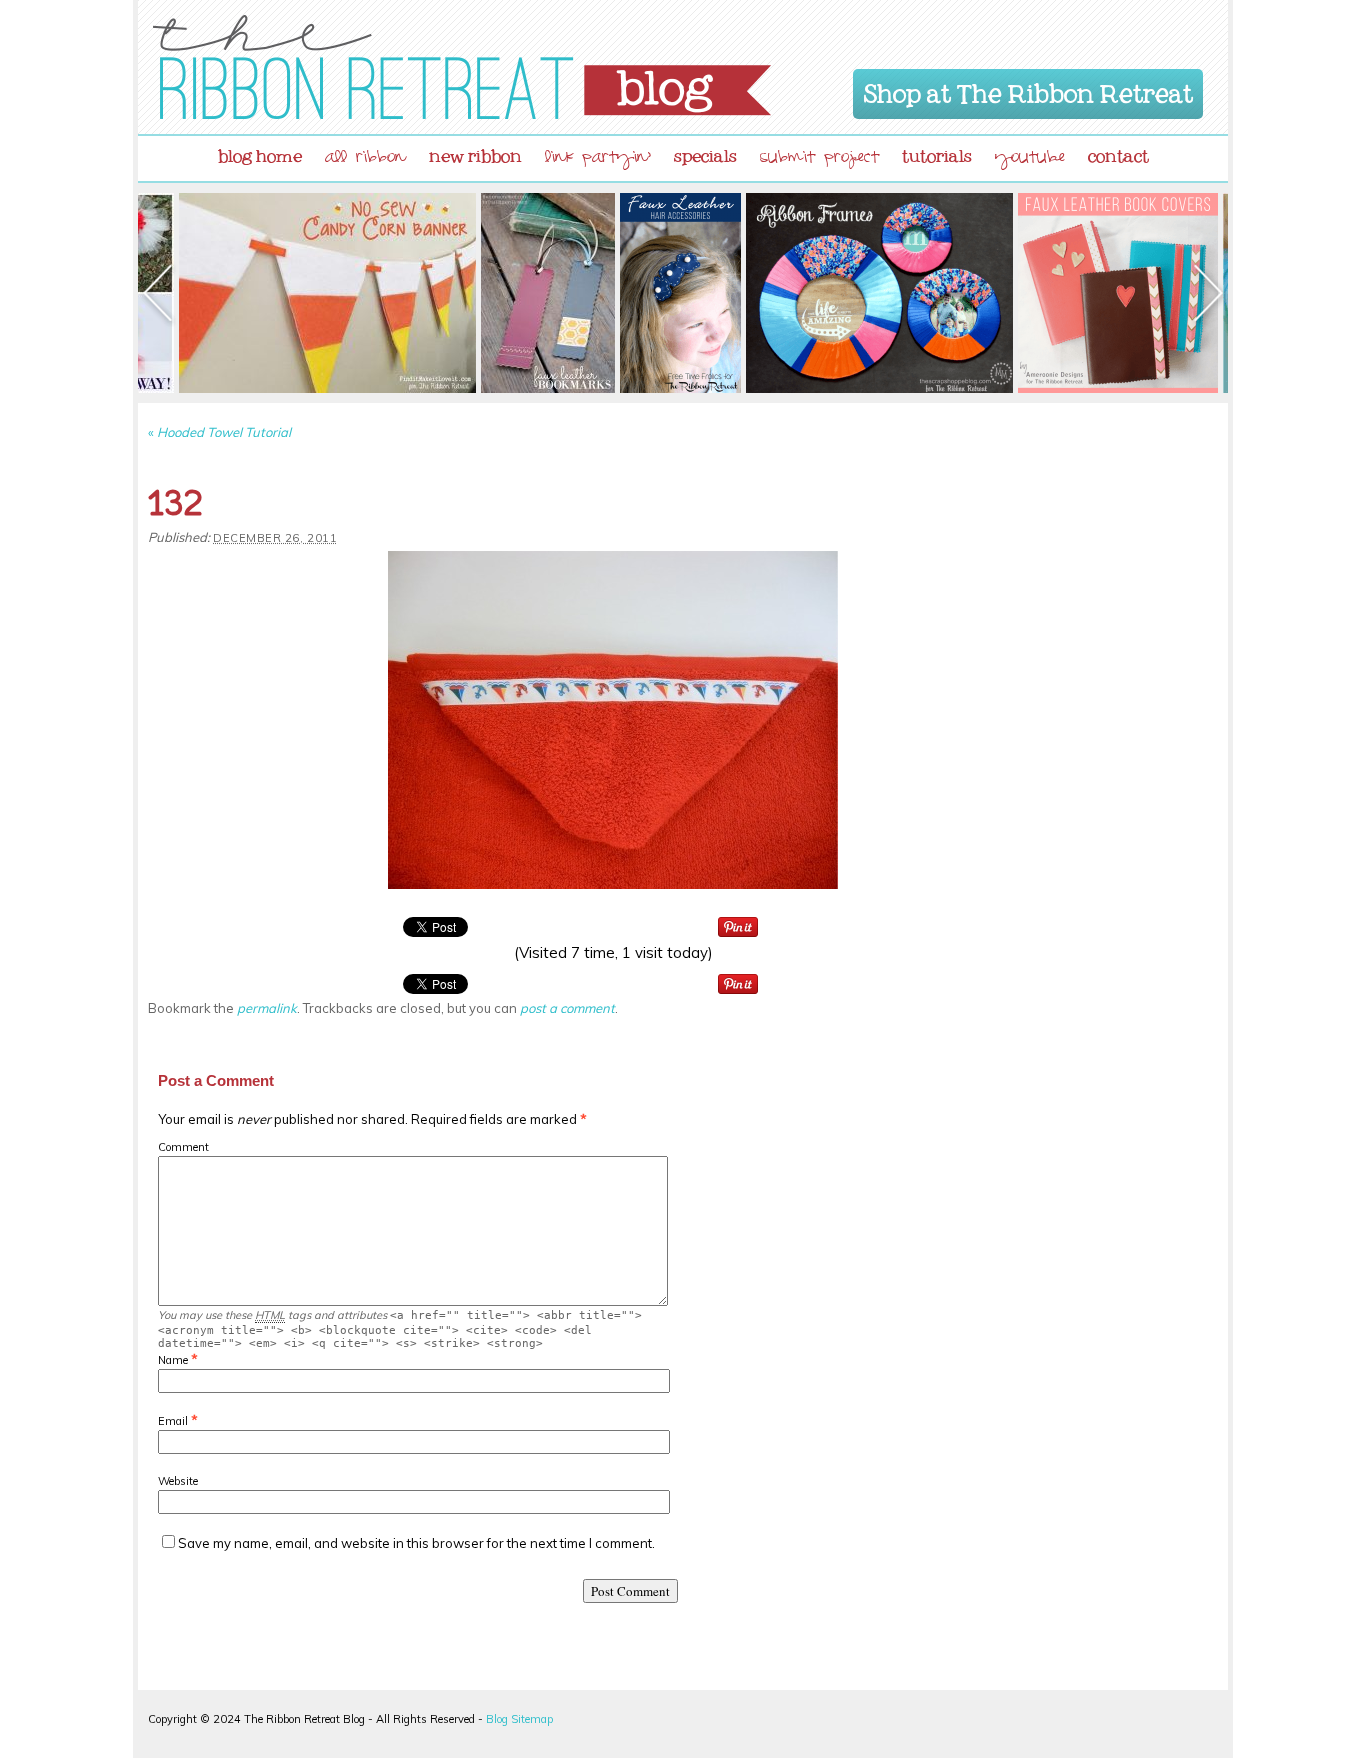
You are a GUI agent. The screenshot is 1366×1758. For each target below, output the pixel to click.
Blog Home (260, 152)
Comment (183, 1147)
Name (173, 1360)
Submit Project (819, 159)
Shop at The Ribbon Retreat (1028, 90)
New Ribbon (475, 152)
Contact (1118, 152)
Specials (705, 152)
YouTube (1030, 159)
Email (173, 1421)
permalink (267, 1008)
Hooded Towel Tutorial (219, 432)
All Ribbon (365, 159)
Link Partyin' (598, 159)
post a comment (567, 1008)
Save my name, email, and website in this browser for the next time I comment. (416, 1543)
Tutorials (937, 152)
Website (178, 1481)
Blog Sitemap (519, 1719)
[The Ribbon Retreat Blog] (462, 67)
